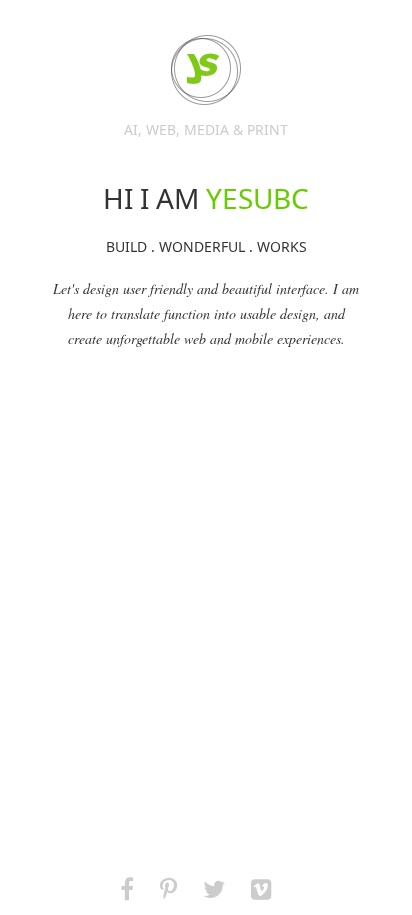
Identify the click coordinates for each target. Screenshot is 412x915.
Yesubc (206, 70)
